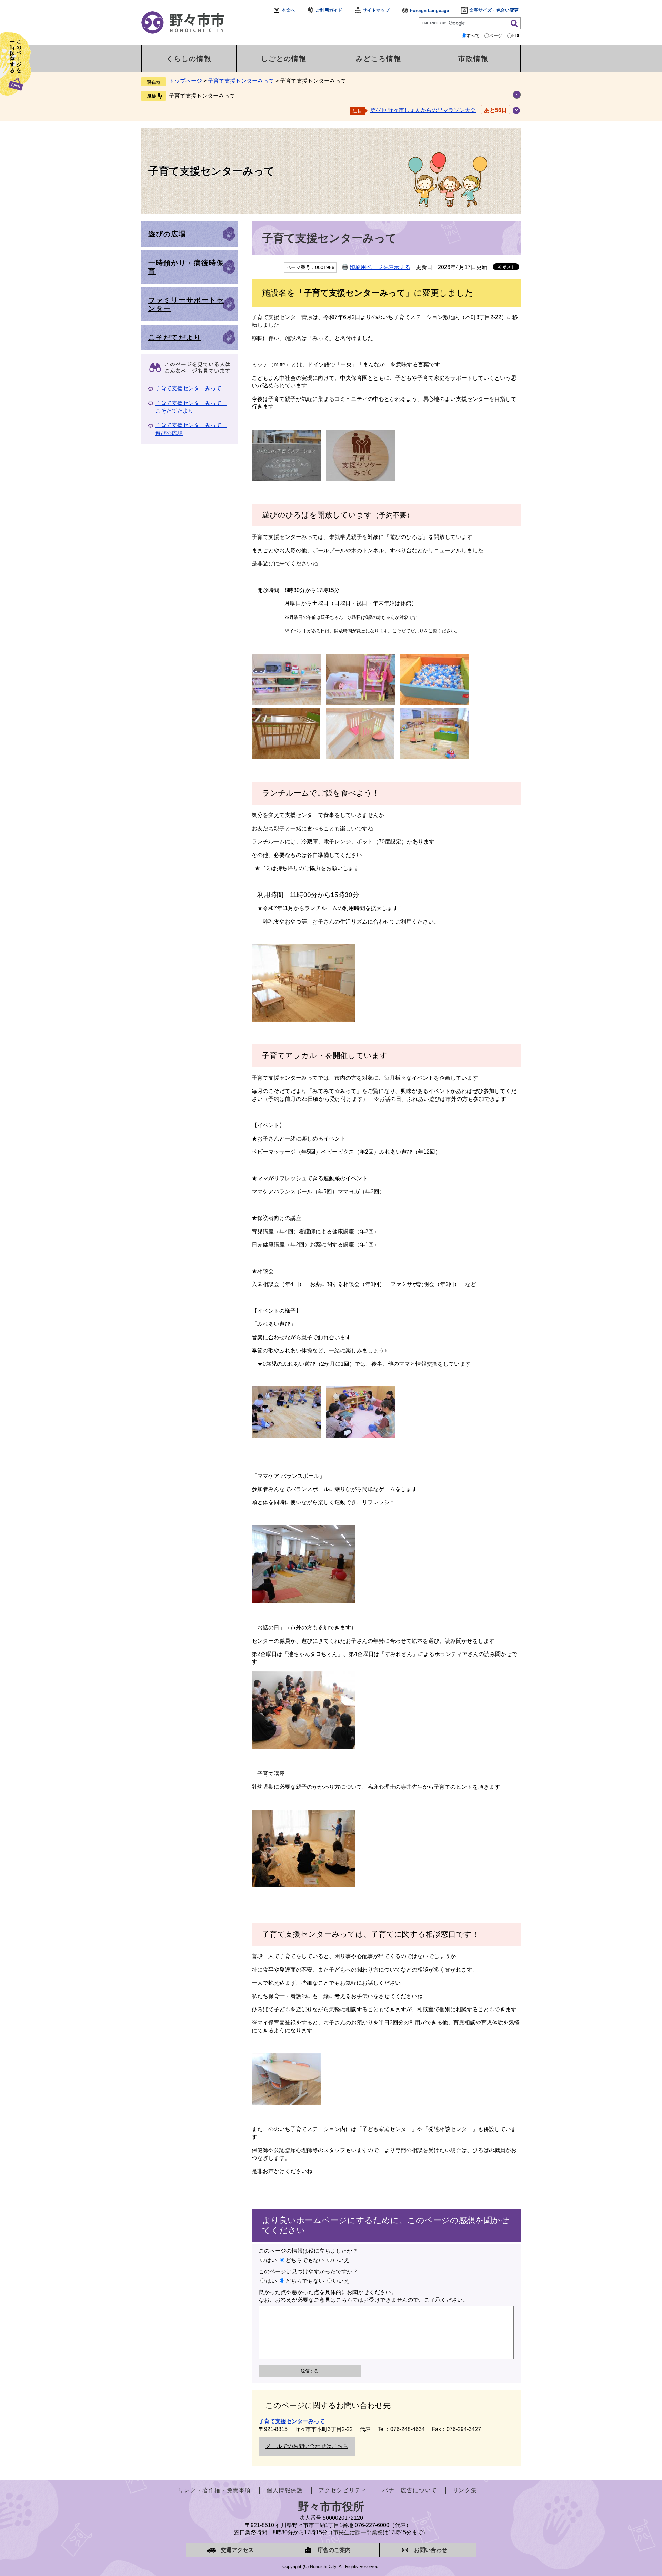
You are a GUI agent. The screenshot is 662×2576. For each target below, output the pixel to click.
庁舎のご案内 (334, 2550)
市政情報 (473, 59)
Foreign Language (429, 11)
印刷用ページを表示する (380, 267)
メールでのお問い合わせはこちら (307, 2446)
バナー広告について (410, 2490)
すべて (473, 36)
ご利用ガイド (329, 10)
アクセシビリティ (343, 2490)
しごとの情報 (284, 59)
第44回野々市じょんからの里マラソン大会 (423, 110)
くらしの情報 (189, 59)
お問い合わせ (431, 2550)
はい (271, 2260)
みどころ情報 (379, 59)
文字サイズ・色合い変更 (494, 10)
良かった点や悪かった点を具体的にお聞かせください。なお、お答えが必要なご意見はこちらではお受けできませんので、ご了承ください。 (363, 2296)
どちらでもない (305, 2260)
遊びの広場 (167, 234)
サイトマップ (376, 10)
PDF (516, 36)
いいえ (341, 2260)
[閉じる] (516, 111)
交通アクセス (237, 2550)
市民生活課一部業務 (358, 2532)
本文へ (288, 10)
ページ (496, 36)
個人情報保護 (285, 2490)
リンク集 (465, 2490)
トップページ (185, 81)
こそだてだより (175, 337)
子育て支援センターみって (241, 81)
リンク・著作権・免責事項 (215, 2490)
